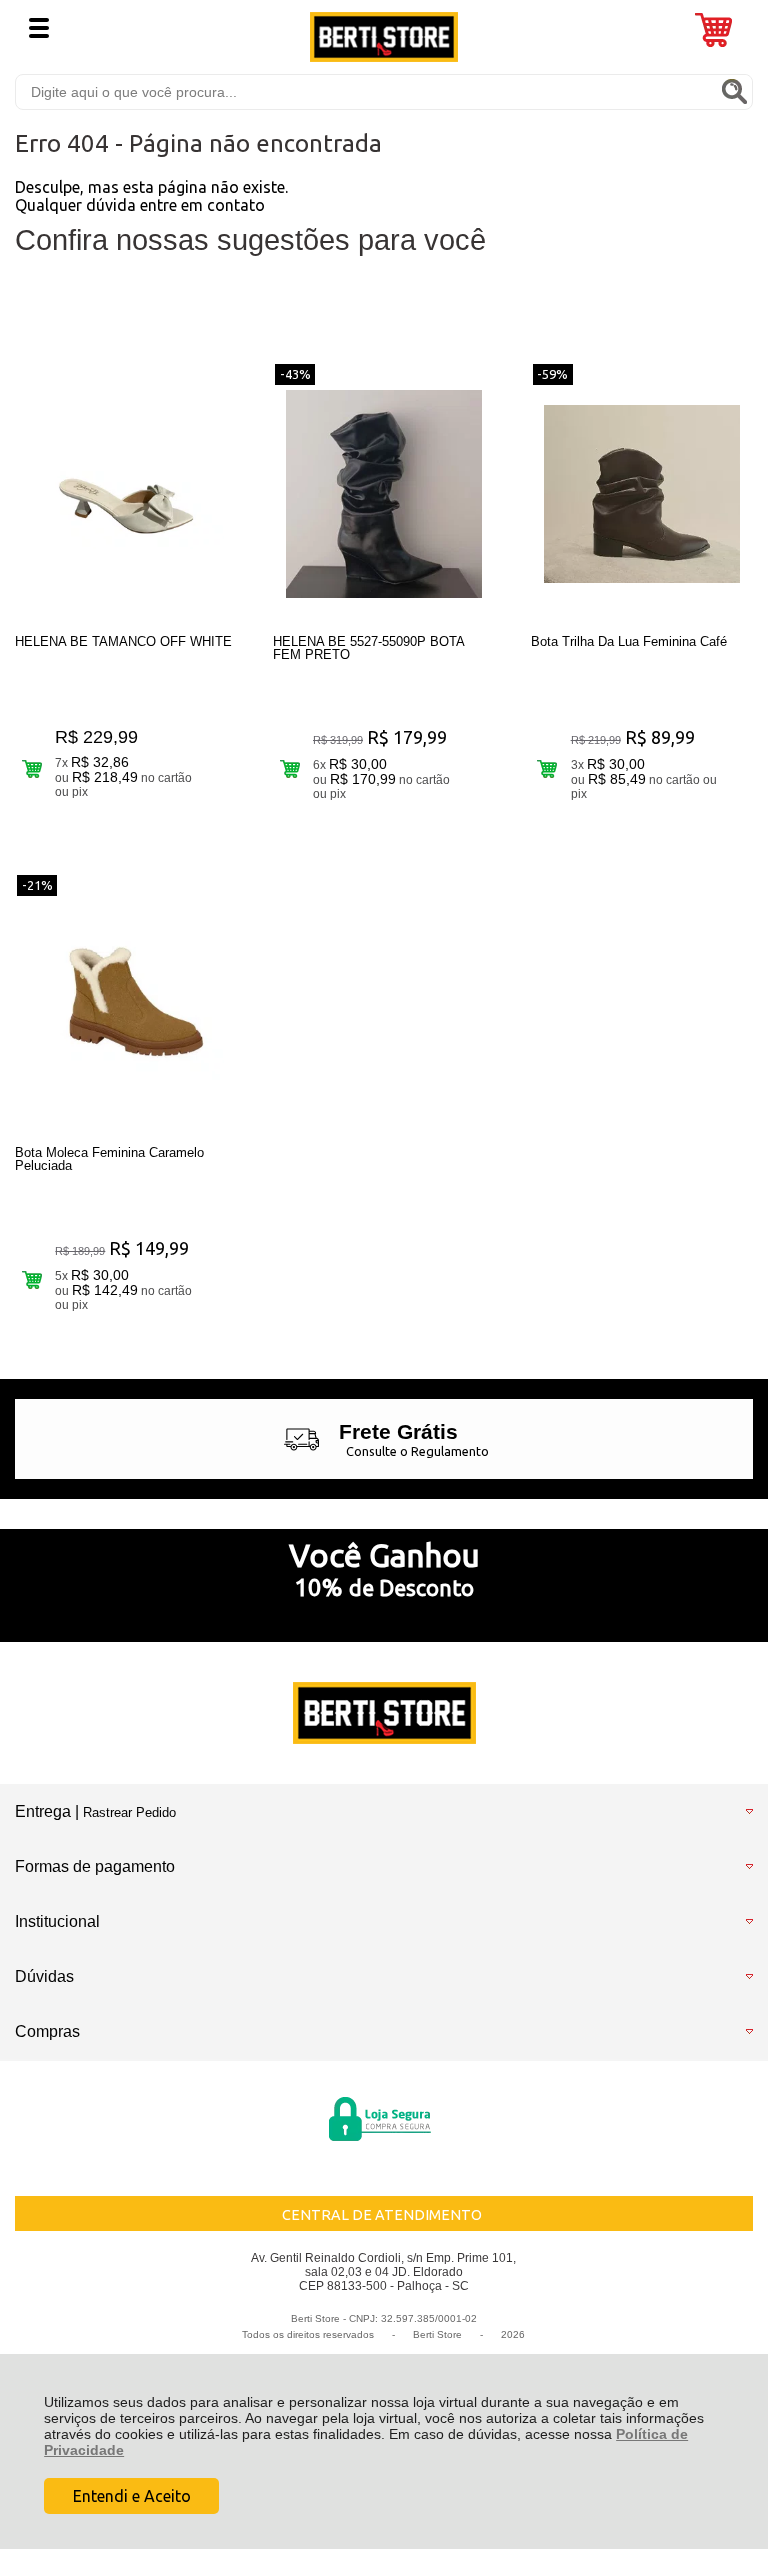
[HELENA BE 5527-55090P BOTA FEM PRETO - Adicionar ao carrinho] (289, 768)
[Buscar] (734, 91)
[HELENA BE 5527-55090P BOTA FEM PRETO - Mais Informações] (384, 494)
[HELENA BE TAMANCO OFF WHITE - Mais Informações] (126, 494)
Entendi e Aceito (132, 2496)
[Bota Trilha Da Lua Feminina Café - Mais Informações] (642, 494)
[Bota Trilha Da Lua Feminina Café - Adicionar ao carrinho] (547, 768)
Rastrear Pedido (129, 1812)
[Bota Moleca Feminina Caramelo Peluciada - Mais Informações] (126, 1005)
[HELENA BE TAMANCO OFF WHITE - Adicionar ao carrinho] (31, 768)
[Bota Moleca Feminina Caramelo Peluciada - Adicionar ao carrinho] (31, 1279)
